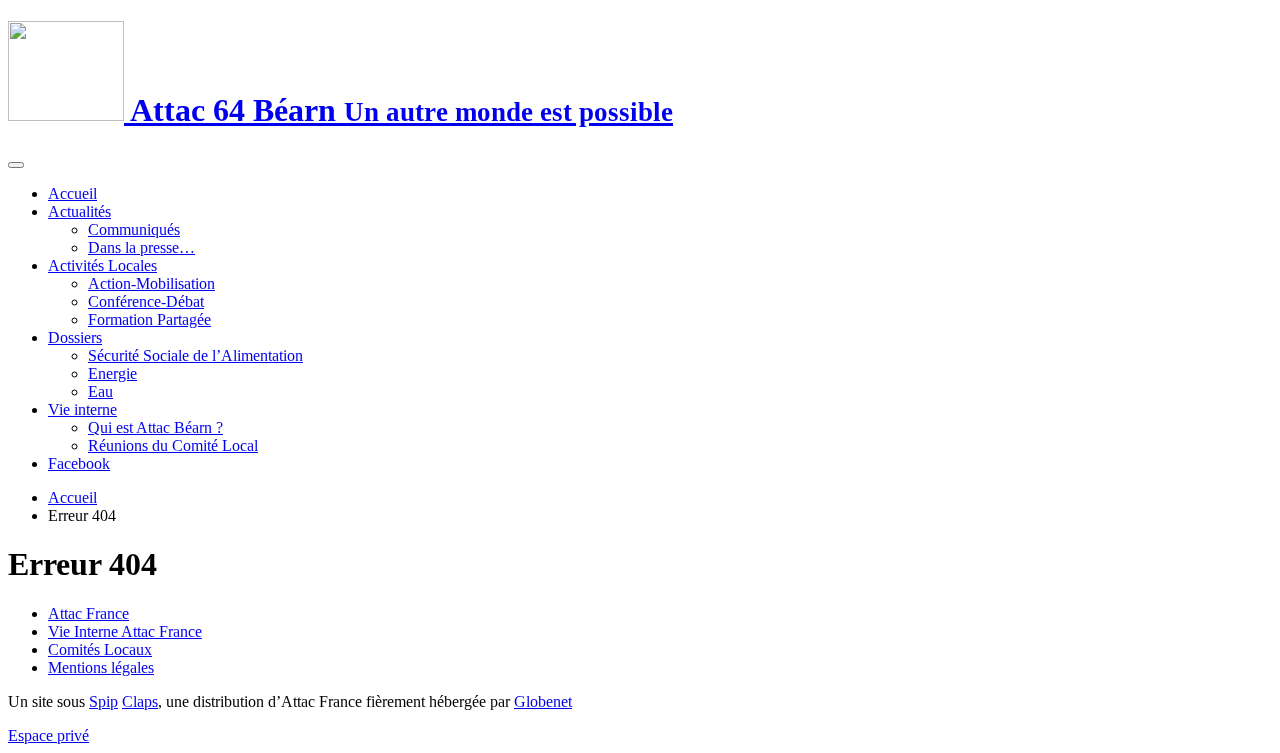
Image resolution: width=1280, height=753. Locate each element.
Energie (112, 373)
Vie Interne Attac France (125, 631)
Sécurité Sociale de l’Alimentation (195, 355)
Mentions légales (101, 667)
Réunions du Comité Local (173, 445)
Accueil (72, 193)
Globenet (543, 701)
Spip (103, 701)
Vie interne (82, 409)
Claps (140, 701)
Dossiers (75, 337)
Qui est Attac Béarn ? (155, 427)
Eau (100, 391)
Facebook (79, 463)
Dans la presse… (141, 247)
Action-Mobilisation (151, 283)
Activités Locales (102, 265)
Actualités (79, 211)
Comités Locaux (100, 649)
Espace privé (48, 735)
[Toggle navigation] (16, 165)
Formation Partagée (149, 319)
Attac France (88, 613)
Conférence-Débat (146, 301)
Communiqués (134, 229)
